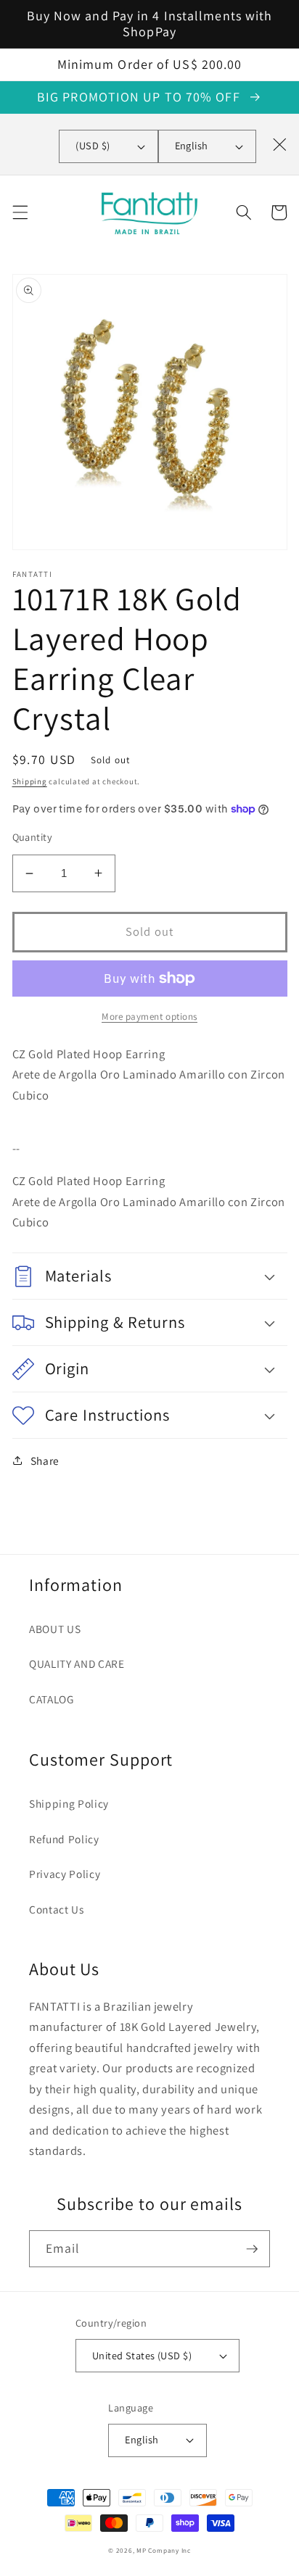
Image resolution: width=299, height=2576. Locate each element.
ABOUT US (55, 1629)
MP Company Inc (164, 2551)
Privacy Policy (65, 1874)
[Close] (279, 144)
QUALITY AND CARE (77, 1663)
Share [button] (45, 1461)
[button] (20, 212)
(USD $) (93, 145)
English (192, 145)
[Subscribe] (252, 2249)
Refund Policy (64, 1839)
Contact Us (57, 1909)
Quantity (33, 837)
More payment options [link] (149, 1017)
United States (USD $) (142, 2355)
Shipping (30, 781)
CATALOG (52, 1699)
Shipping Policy (69, 1803)
